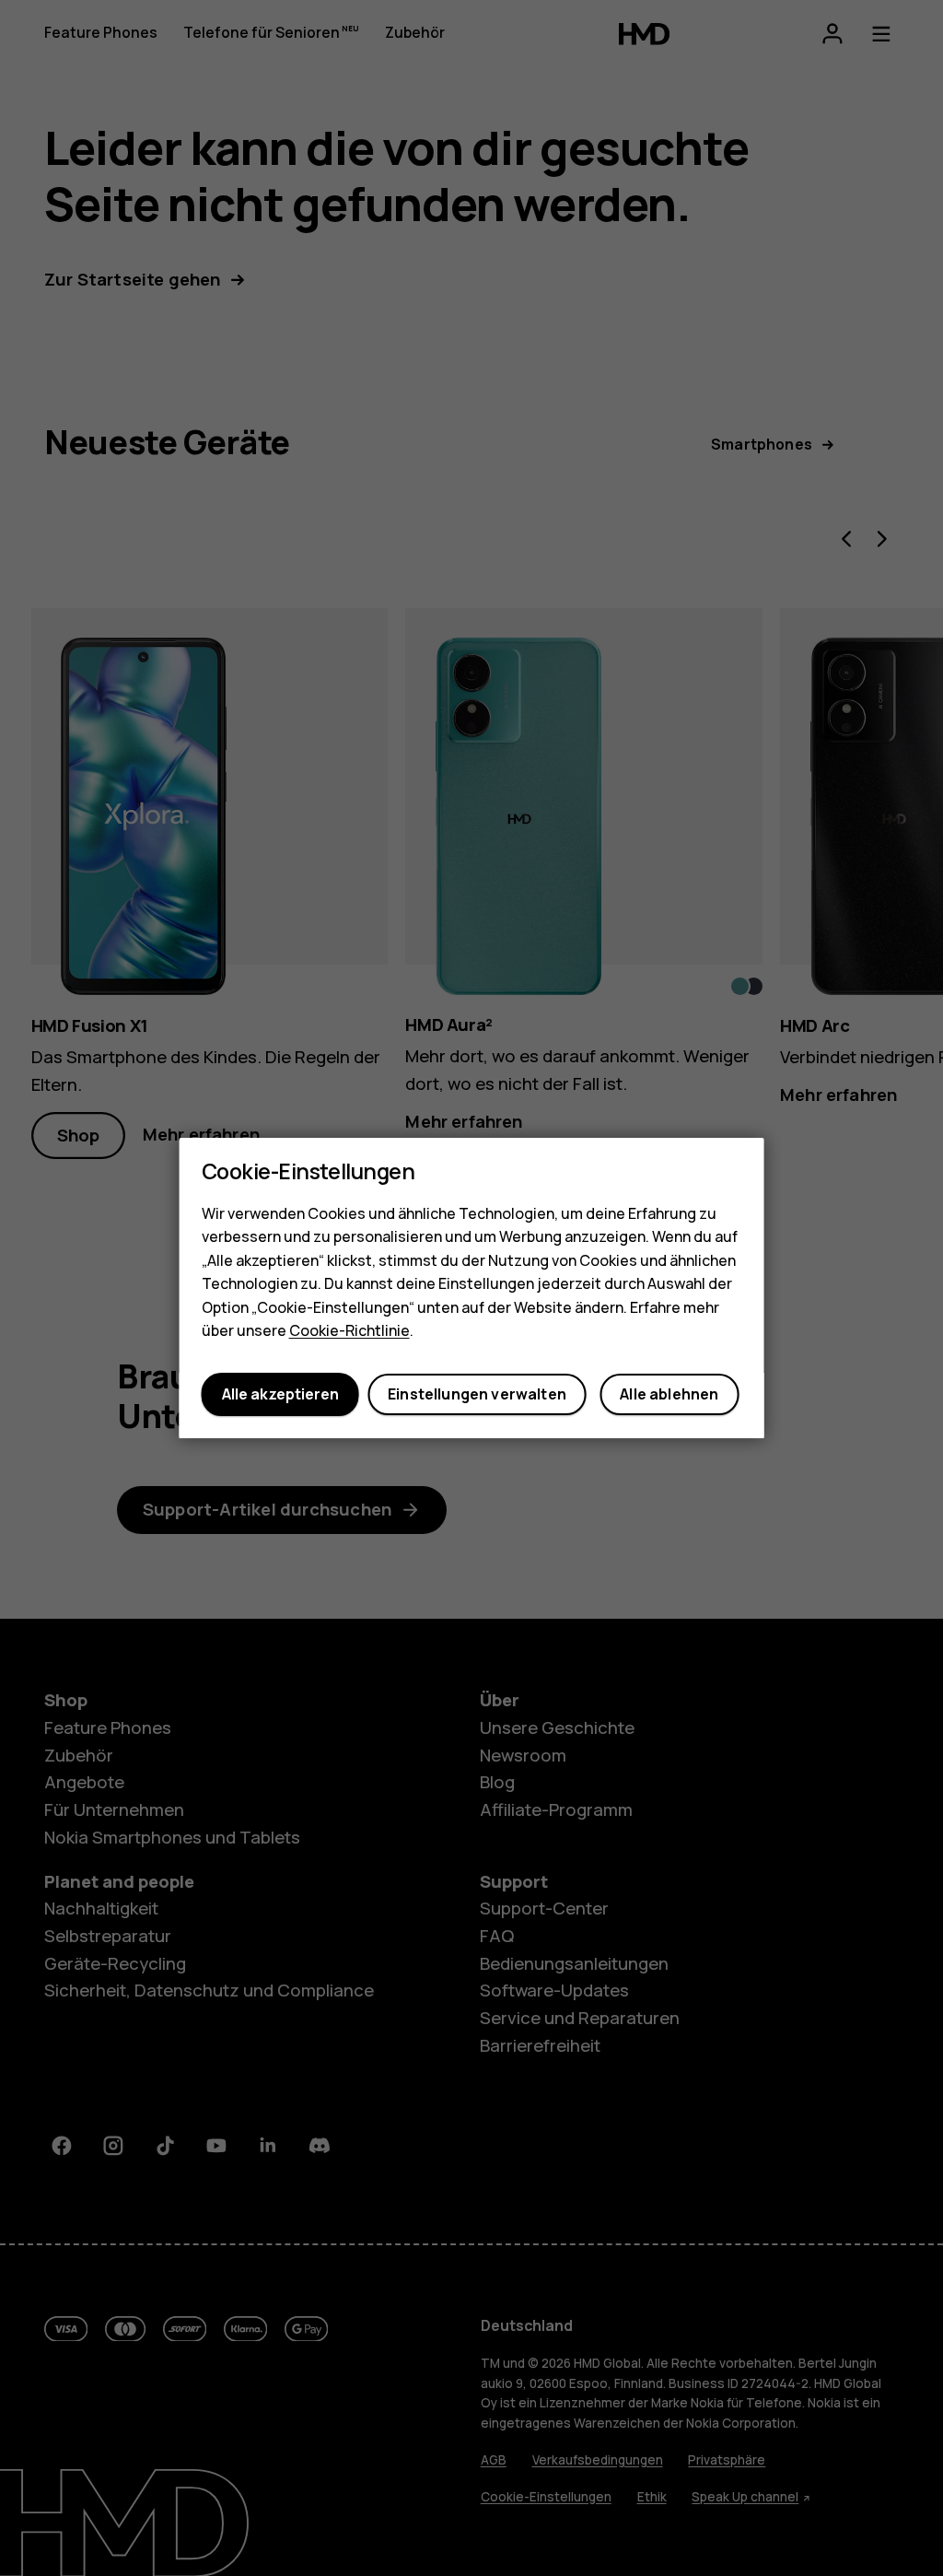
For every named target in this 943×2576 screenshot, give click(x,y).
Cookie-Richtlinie (349, 1331)
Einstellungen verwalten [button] (477, 1395)
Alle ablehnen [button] (669, 1395)
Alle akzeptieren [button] (280, 1395)
